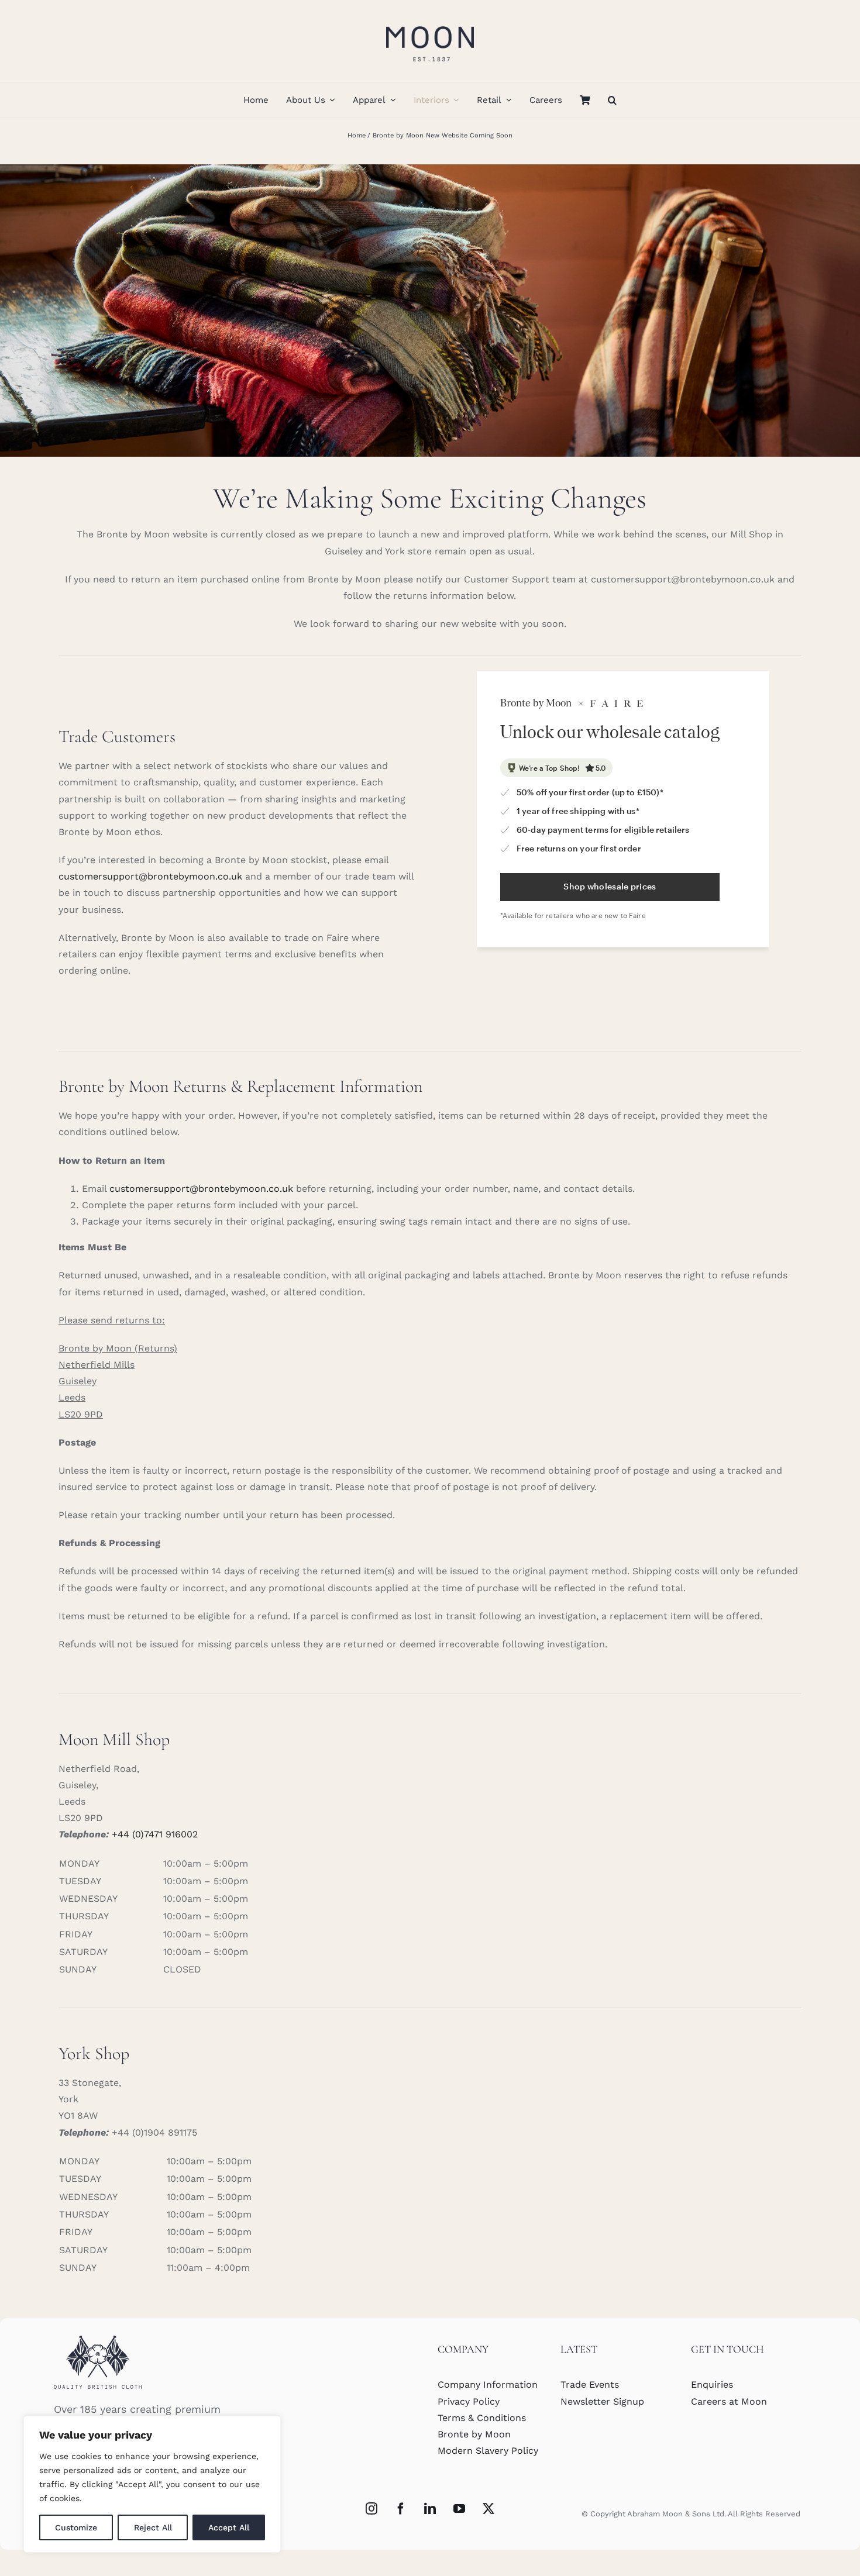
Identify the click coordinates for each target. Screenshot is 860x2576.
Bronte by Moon (474, 2434)
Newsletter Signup (602, 2401)
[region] (152, 2484)
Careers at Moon (729, 2401)
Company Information (488, 2384)
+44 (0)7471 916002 (155, 1834)
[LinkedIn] (430, 2509)
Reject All (153, 2527)
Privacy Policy (469, 2401)
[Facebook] (401, 2509)
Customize (76, 2527)
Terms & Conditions (482, 2418)
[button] (612, 100)
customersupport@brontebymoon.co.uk (150, 876)
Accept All (229, 2527)
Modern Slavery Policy (488, 2451)
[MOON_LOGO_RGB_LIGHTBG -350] (430, 22)
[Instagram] (371, 2509)
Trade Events (590, 2384)
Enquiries (712, 2384)
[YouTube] (459, 2509)
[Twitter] (489, 2509)
